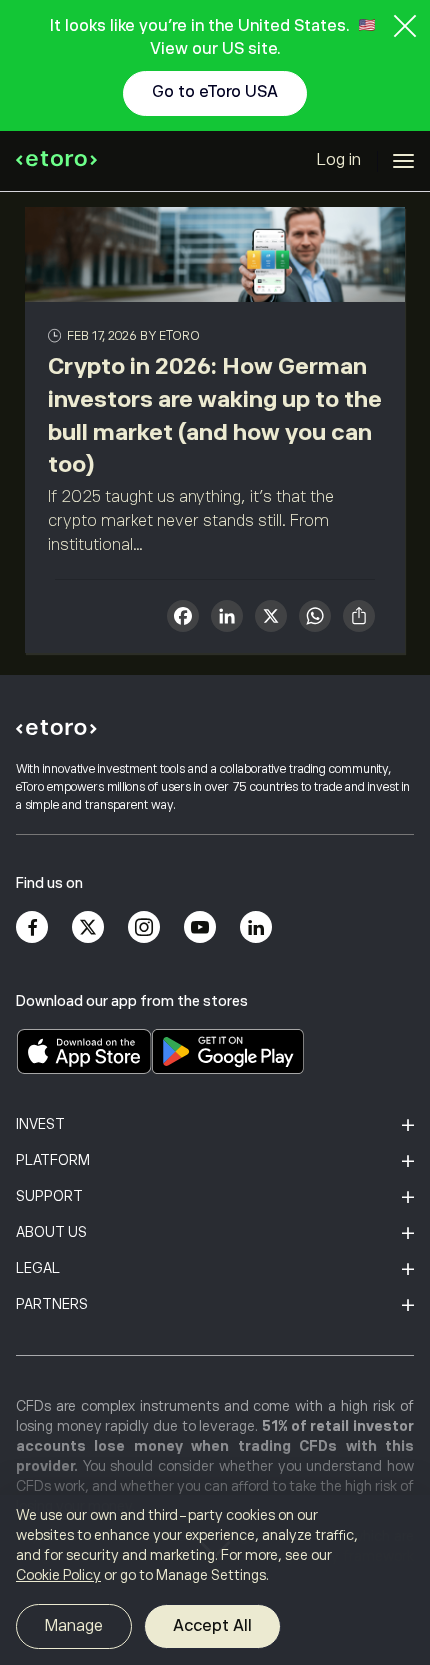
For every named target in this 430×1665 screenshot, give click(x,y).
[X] (271, 618)
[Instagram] (144, 927)
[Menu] (403, 161)
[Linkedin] (256, 927)
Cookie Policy (58, 1575)
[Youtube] (200, 927)
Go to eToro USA (215, 92)
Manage (74, 1626)
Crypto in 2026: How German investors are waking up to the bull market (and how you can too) (215, 415)
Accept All (212, 1626)
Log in (339, 160)
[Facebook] (32, 927)
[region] (215, 1580)
